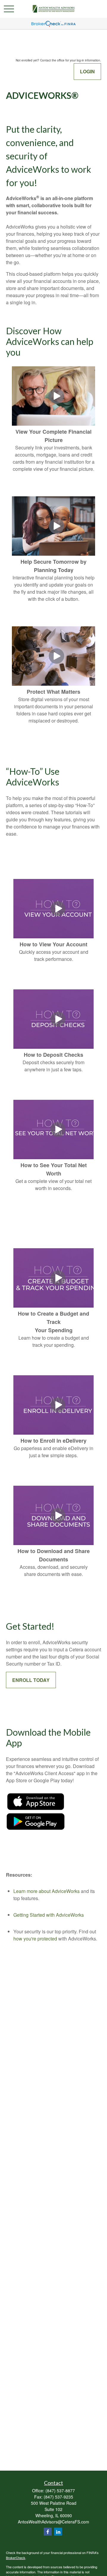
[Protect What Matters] (56, 684)
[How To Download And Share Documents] (58, 1543)
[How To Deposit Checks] (58, 1047)
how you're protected (35, 1939)
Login (87, 71)
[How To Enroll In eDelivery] (58, 1433)
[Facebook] (48, 2532)
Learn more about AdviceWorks (47, 1891)
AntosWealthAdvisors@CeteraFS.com (53, 2522)
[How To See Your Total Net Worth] (58, 1157)
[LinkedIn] (58, 2532)
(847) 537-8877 (60, 2491)
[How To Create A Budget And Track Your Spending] (58, 1306)
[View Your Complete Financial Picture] (56, 424)
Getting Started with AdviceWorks (49, 1915)
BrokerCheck (16, 2558)
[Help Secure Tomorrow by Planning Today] (56, 554)
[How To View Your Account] (58, 936)
